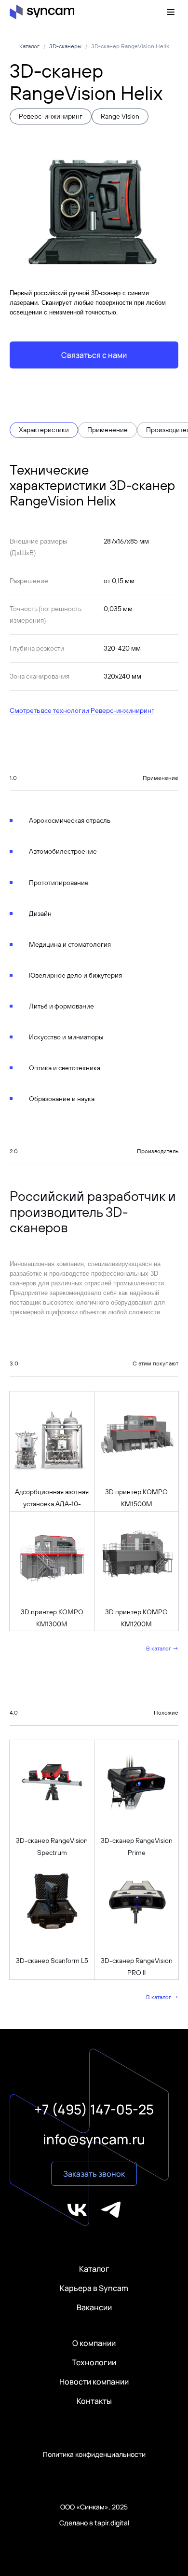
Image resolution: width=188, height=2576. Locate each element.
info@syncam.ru (94, 2139)
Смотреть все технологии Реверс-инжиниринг (82, 710)
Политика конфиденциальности (94, 2454)
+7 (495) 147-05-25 (94, 2109)
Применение (107, 430)
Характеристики (44, 430)
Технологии (94, 2362)
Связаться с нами (94, 355)
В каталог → (162, 1648)
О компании (94, 2343)
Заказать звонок (94, 2174)
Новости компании (94, 2382)
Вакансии (94, 2307)
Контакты (94, 2401)
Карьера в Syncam (94, 2288)
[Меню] (173, 12)
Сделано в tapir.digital (94, 2523)
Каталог (94, 2269)
